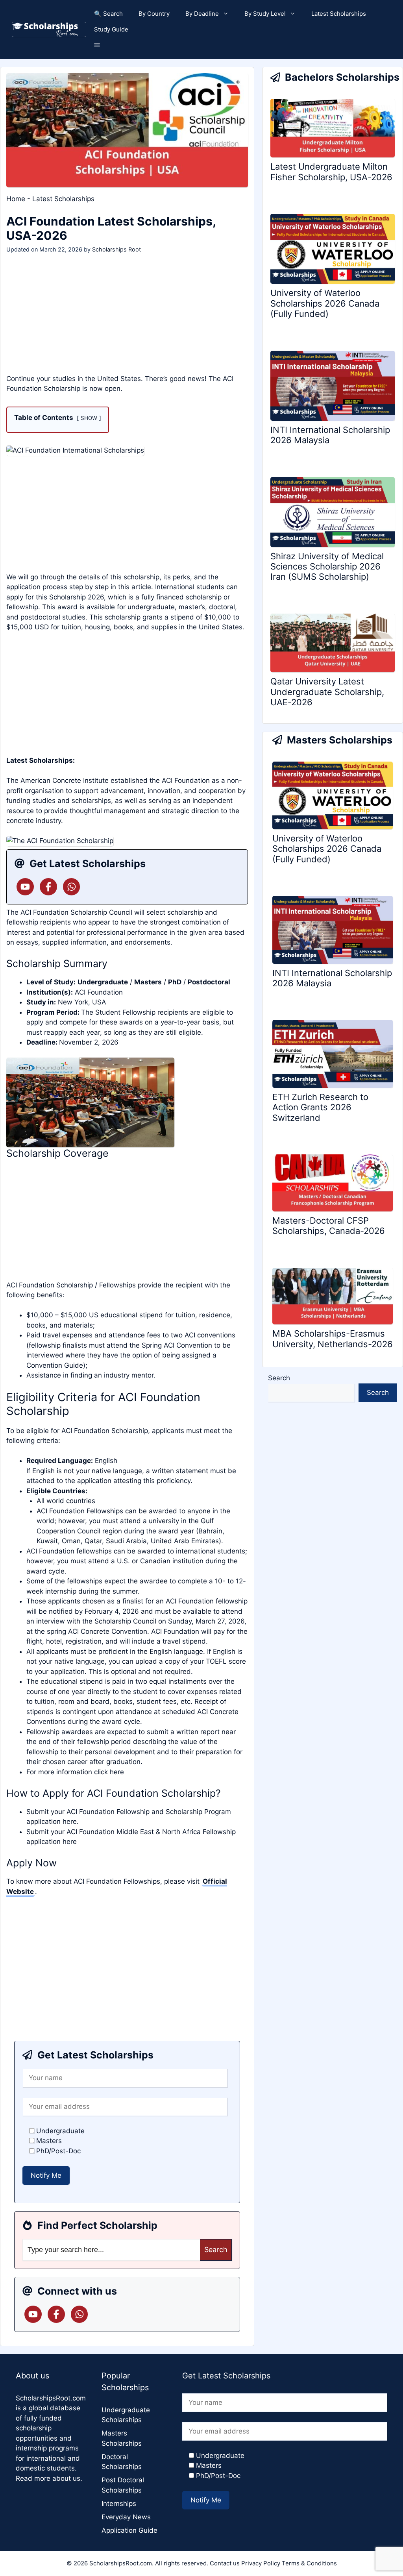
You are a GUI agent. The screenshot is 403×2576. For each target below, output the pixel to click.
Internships (119, 2504)
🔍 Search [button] (108, 14)
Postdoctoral (209, 982)
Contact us (225, 2563)
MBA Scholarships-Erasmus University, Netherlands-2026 (333, 1339)
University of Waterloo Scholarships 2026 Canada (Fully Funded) (325, 303)
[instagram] (72, 887)
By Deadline (202, 14)
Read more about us (48, 2478)
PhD (175, 982)
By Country (154, 14)
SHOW (89, 418)
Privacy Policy (261, 2563)
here (117, 1772)
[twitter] (25, 887)
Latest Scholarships (339, 14)
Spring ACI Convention (177, 1345)
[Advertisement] (127, 316)
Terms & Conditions (309, 2563)
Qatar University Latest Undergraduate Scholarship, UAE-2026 (327, 692)
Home (16, 199)
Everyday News (126, 2517)
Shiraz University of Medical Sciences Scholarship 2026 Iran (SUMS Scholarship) (327, 567)
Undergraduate (103, 982)
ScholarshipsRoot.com (51, 2398)
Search (279, 1378)
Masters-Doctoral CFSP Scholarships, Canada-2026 (329, 1226)
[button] (97, 45)
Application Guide (129, 2530)
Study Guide (111, 29)
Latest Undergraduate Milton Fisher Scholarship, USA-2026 (331, 172)
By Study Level (265, 14)
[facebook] (48, 887)
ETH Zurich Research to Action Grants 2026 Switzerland (320, 1107)
